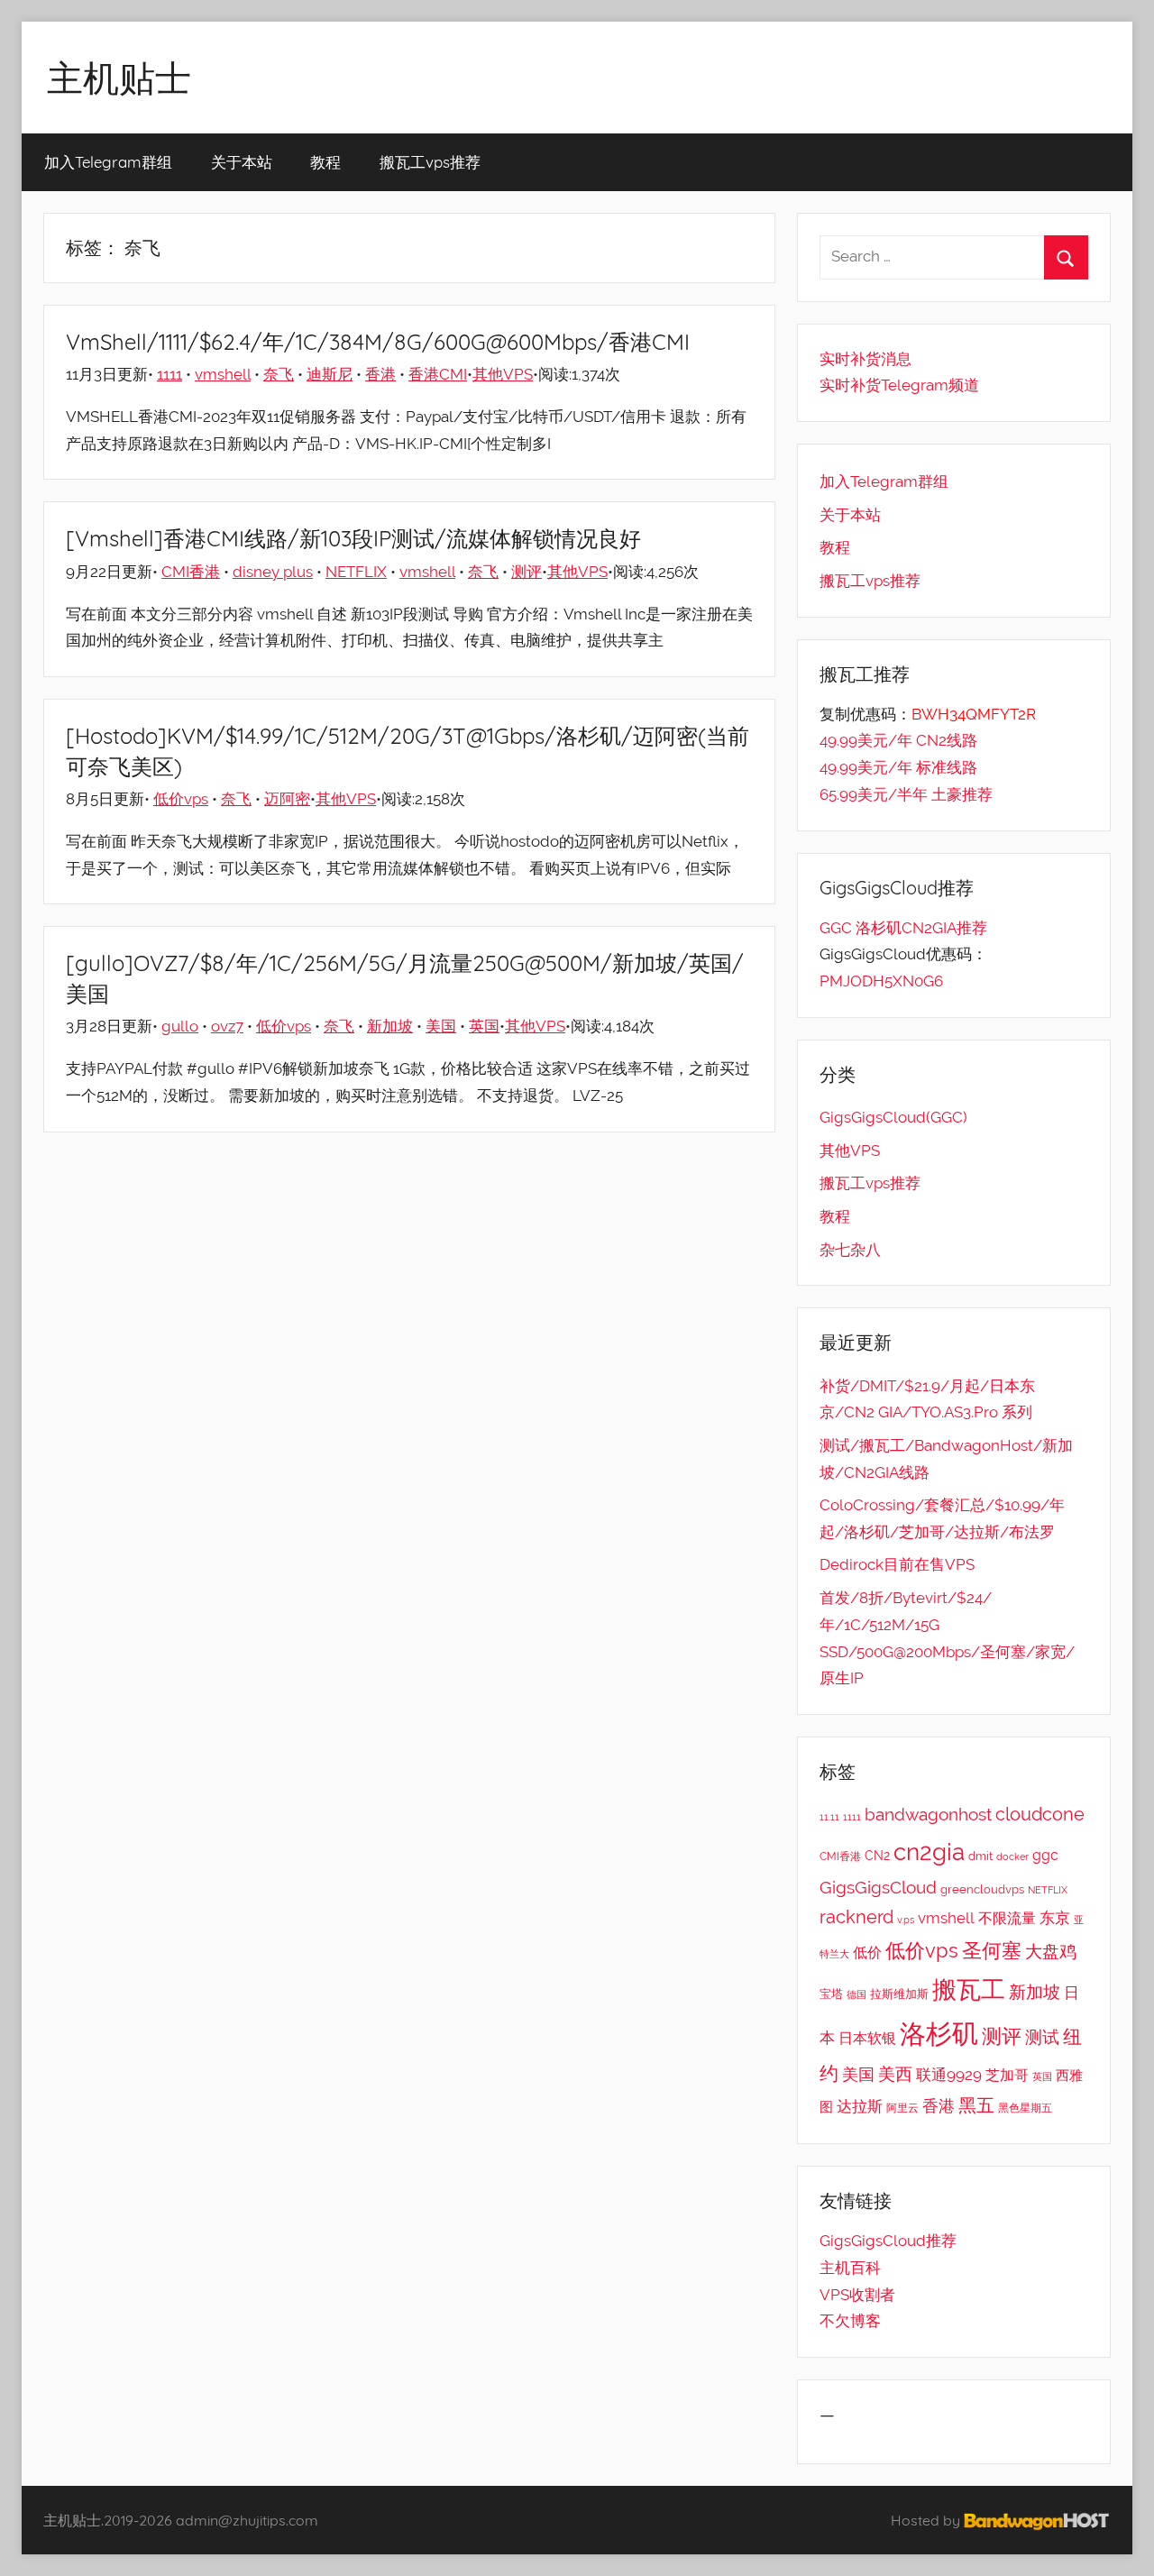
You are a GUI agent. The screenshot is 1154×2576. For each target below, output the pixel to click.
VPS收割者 (857, 2295)
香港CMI (438, 374)
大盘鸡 (1051, 1951)
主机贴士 (119, 78)
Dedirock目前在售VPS (897, 1564)
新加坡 (390, 1026)
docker (1012, 1856)
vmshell (223, 374)
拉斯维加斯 (899, 1994)
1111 (169, 374)
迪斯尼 (330, 374)
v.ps (906, 1920)
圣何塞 (992, 1951)
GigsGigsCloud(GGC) (893, 1117)
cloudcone (1040, 1814)
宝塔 (831, 1994)
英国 (484, 1026)
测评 (527, 572)
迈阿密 (287, 799)
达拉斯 (860, 2106)
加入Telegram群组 (108, 162)
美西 (895, 2074)
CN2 (877, 1856)
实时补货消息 (865, 359)
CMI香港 (191, 572)
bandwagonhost (928, 1814)
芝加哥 (1007, 2075)
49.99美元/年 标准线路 (898, 767)
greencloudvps (982, 1889)
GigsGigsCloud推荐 (888, 2241)
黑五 (976, 2105)
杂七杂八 (850, 1250)
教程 (325, 162)
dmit (980, 1856)
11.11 (829, 1817)
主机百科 (850, 2268)
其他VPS (503, 374)
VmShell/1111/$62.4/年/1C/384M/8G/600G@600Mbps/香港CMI (378, 342)
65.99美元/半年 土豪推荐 (906, 794)
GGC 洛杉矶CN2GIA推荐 (903, 928)
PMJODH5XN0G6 (881, 981)
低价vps (181, 799)
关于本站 (242, 162)
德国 (856, 1994)
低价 (867, 1953)
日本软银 (867, 2038)
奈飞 (279, 374)
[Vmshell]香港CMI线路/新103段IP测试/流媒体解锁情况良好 (353, 538)
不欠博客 (850, 2321)
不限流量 (1007, 1918)
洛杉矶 (939, 2034)
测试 (1042, 2037)
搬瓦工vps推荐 (430, 162)
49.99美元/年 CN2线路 (898, 740)
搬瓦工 (969, 1989)
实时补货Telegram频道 (899, 385)
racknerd (856, 1917)
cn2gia (929, 1852)
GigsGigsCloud (878, 1887)
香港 (380, 374)
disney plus (273, 572)
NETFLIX (356, 572)
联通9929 (949, 2075)
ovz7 (227, 1026)
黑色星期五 (1025, 2108)
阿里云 (902, 2108)
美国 (441, 1026)
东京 (1055, 1918)
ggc (1045, 1855)
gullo (180, 1026)
